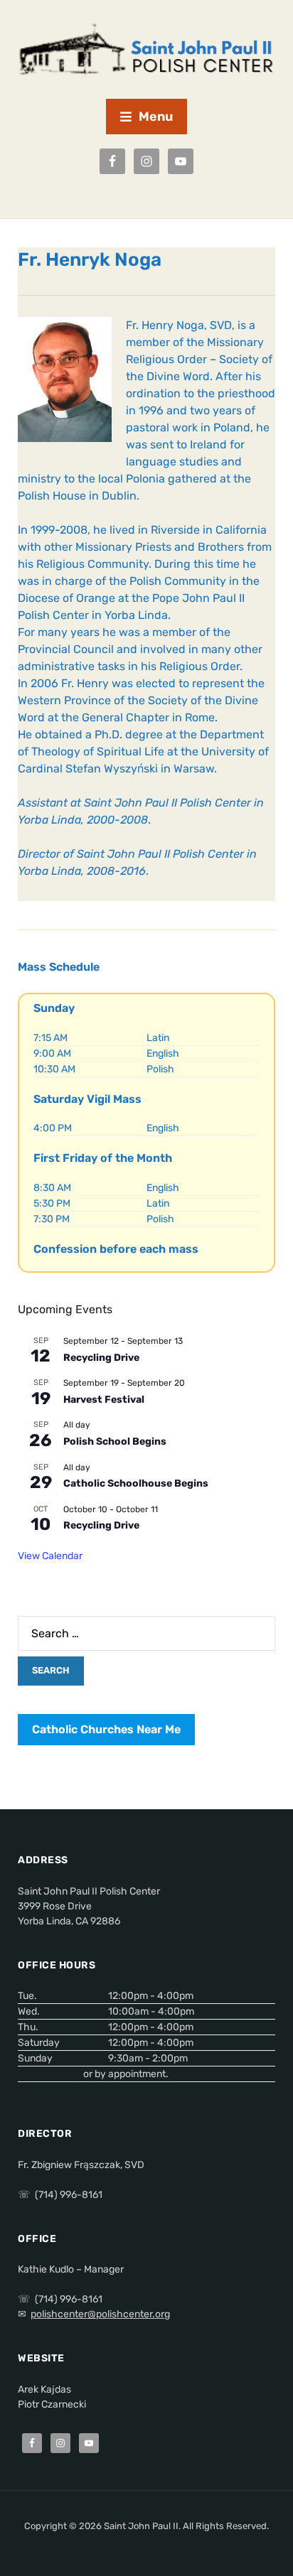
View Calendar (50, 1556)
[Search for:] (146, 1633)
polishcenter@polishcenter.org (100, 2314)
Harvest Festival (104, 1400)
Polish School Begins (115, 1441)
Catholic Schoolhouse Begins (136, 1483)
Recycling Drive (101, 1358)
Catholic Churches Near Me (106, 1729)
